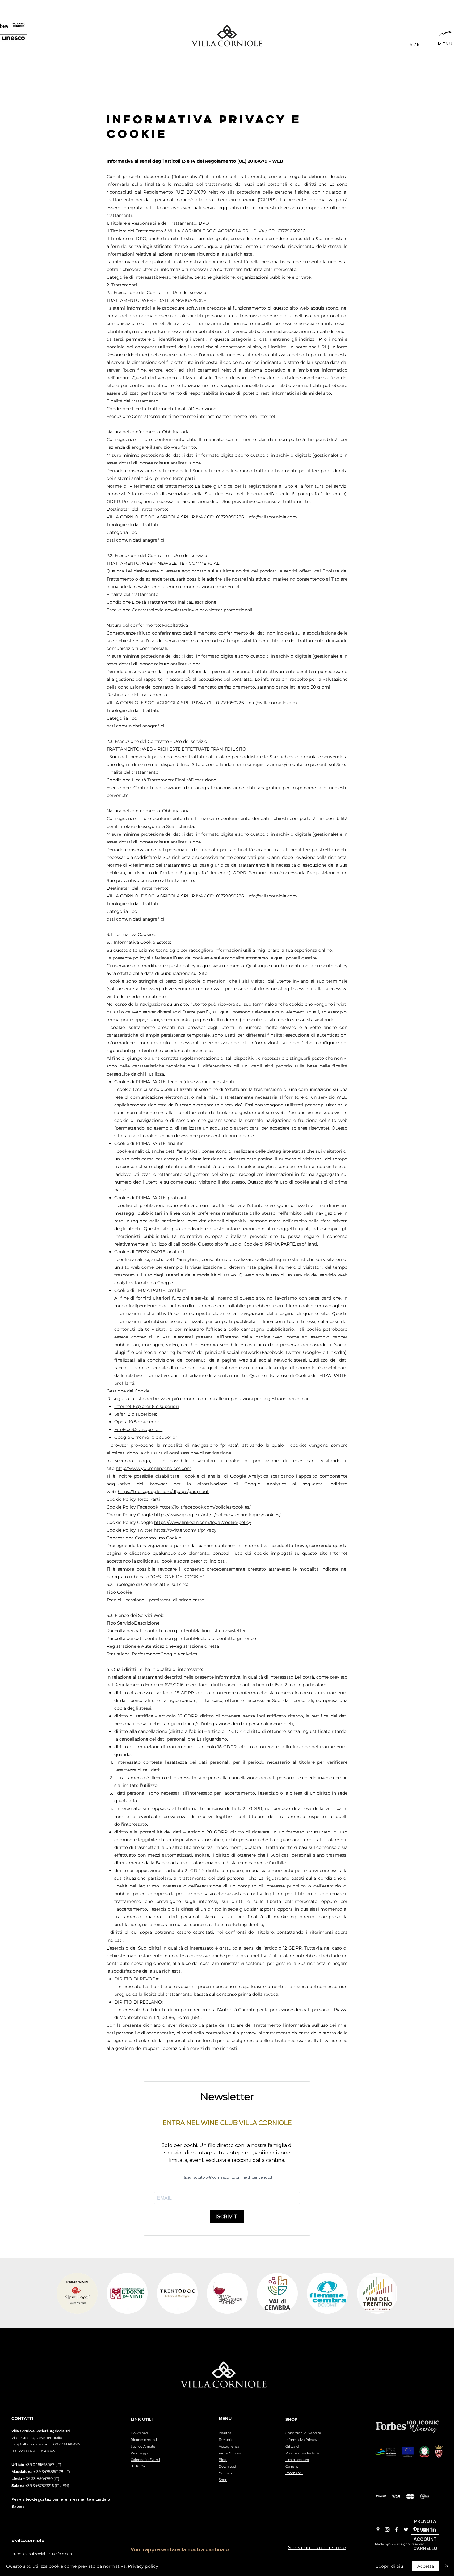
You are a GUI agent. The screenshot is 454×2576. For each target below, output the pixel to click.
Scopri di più (389, 2566)
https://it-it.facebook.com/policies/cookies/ (205, 1507)
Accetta (426, 2566)
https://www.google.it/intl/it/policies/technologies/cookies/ (217, 1515)
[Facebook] (397, 2529)
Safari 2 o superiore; (136, 1414)
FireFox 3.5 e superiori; (138, 1429)
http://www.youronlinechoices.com (154, 1468)
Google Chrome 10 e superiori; (147, 1437)
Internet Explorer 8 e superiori (147, 1406)
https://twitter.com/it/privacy (185, 1530)
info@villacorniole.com (31, 2444)
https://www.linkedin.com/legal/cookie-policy (203, 1522)
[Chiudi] (447, 2566)
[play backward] (65, 2293)
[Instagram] (387, 2529)
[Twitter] (406, 2529)
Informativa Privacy (301, 2440)
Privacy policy (143, 2566)
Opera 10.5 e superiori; (138, 1422)
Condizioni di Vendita (303, 2433)
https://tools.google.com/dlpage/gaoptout (163, 1492)
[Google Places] (378, 2529)
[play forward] (389, 2293)
